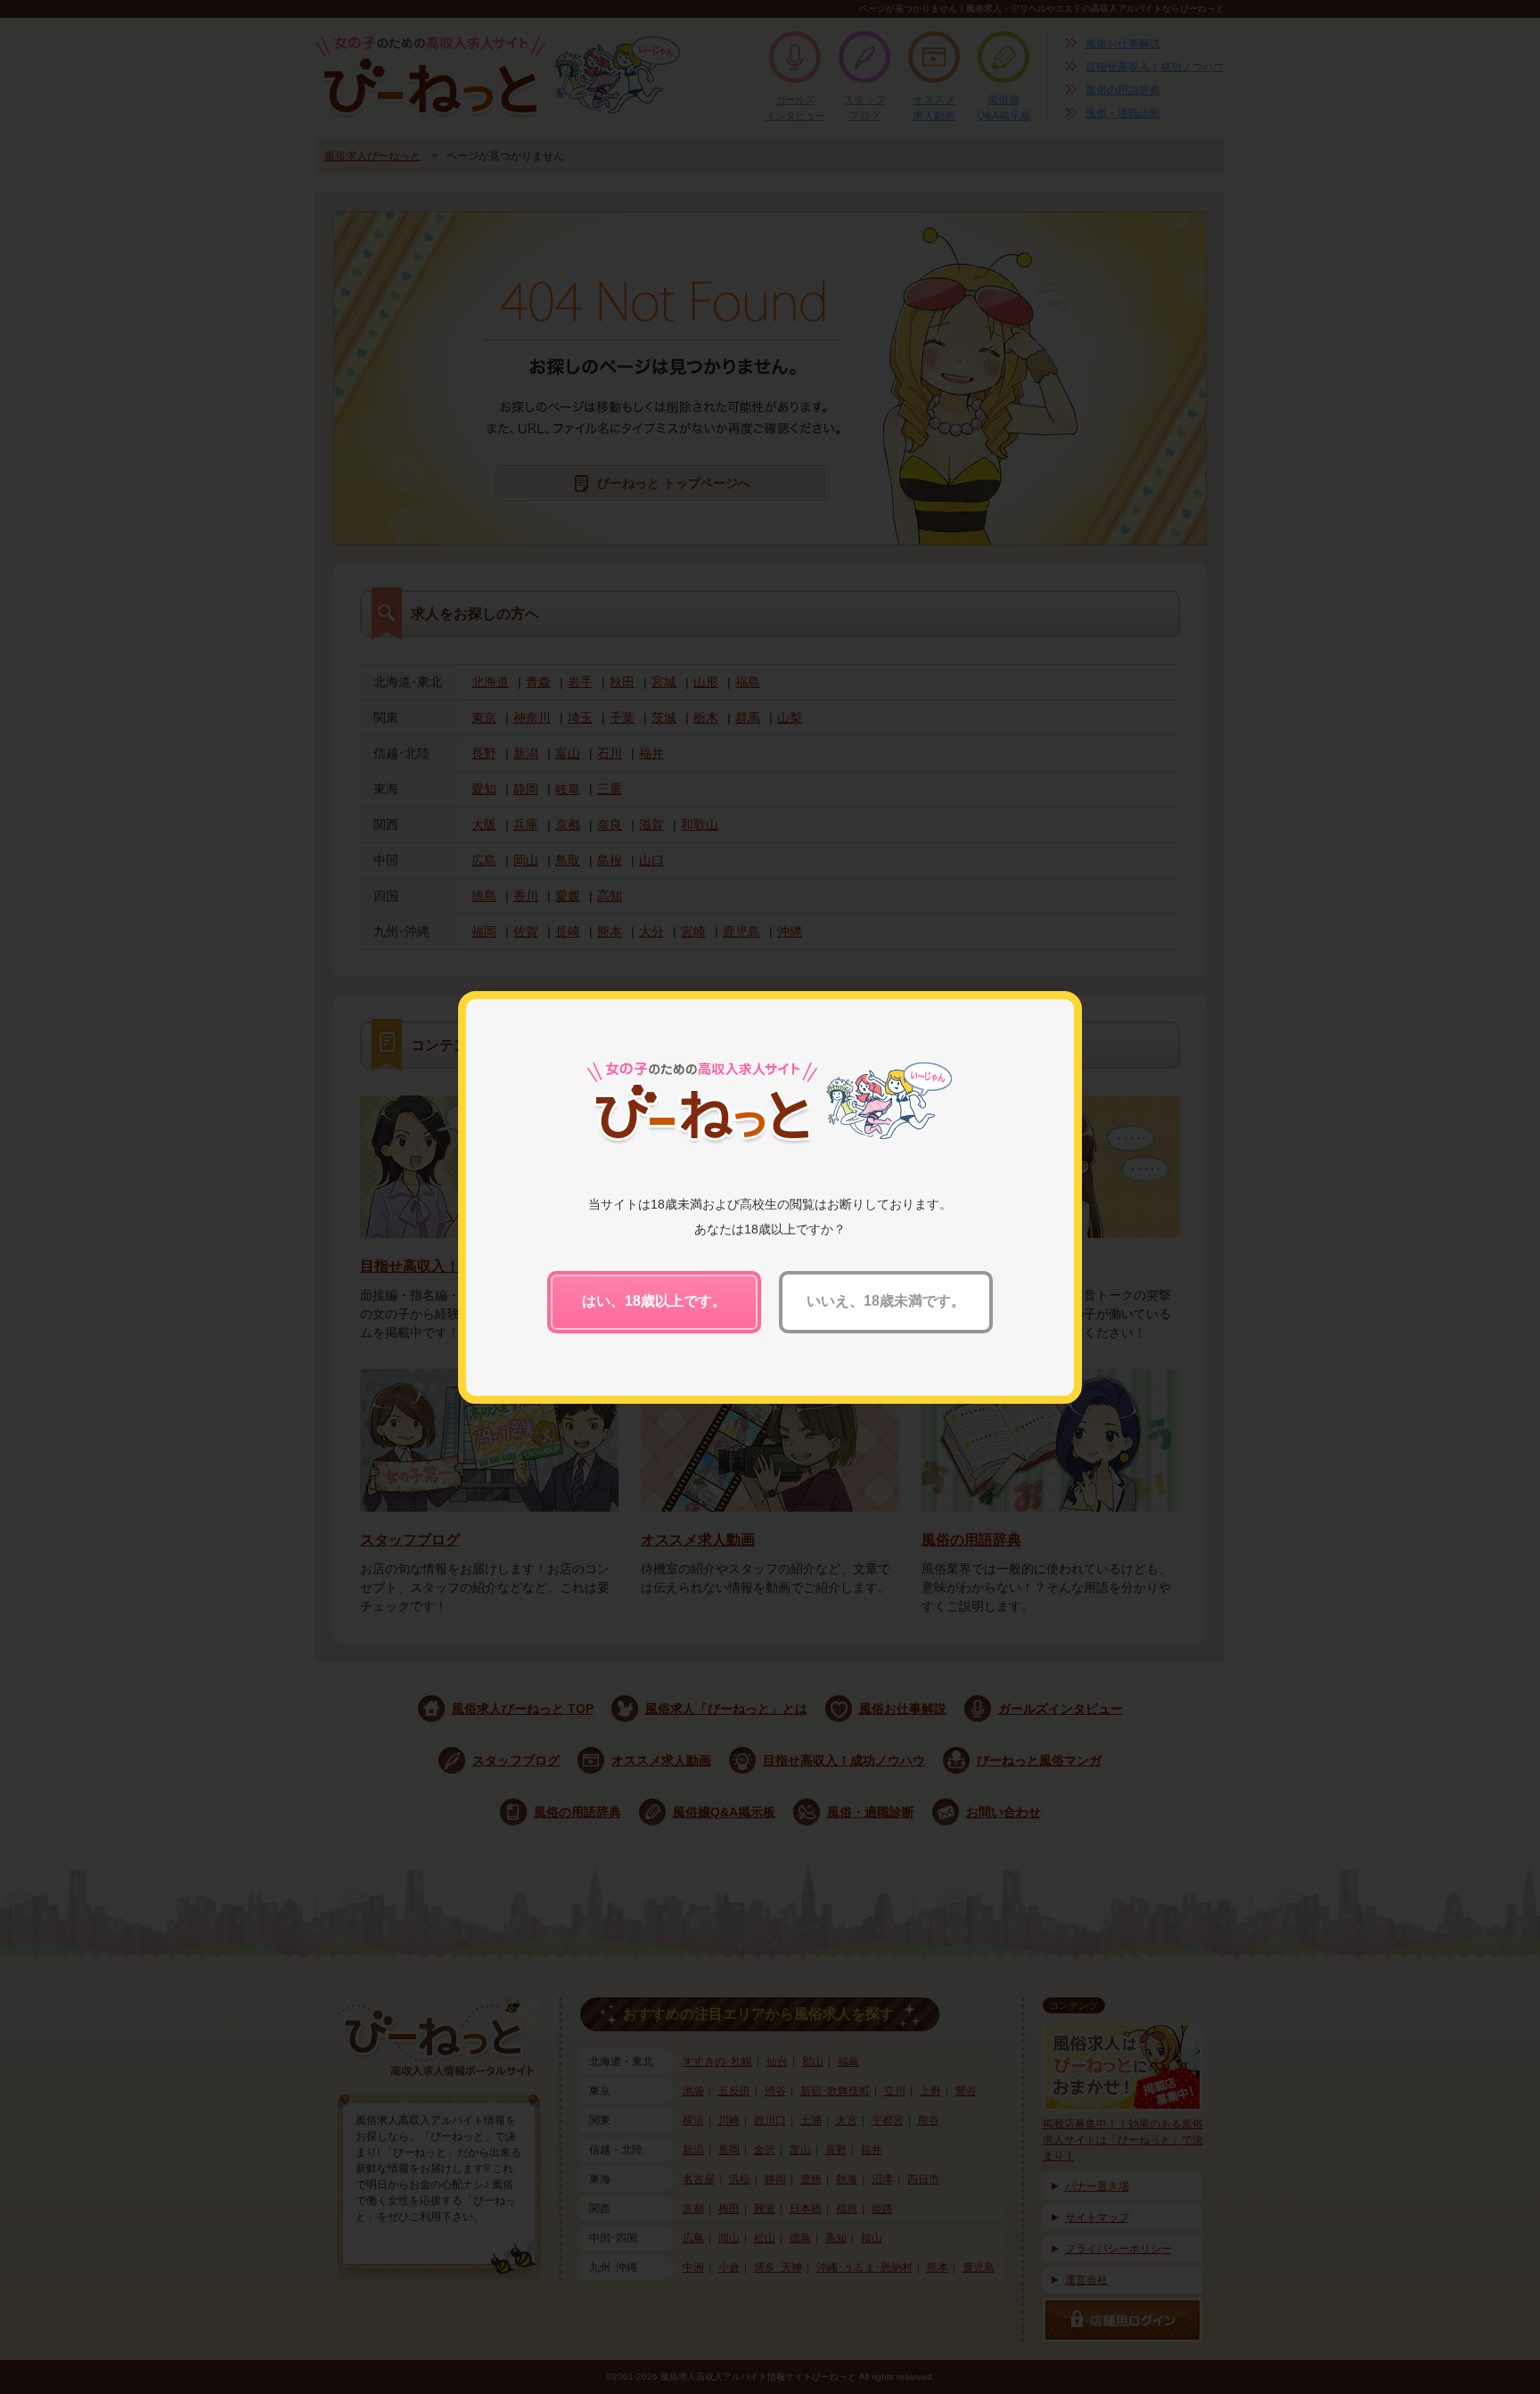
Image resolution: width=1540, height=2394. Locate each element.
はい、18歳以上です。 (654, 1301)
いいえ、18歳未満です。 (886, 1301)
